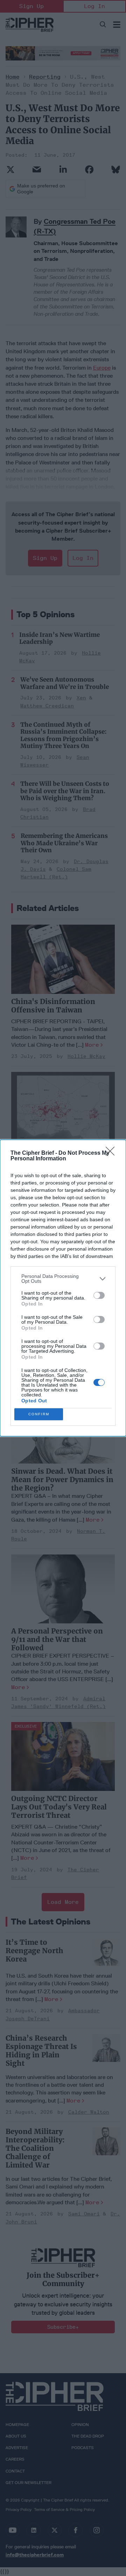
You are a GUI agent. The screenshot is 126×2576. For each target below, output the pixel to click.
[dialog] (63, 1288)
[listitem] (63, 1279)
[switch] (99, 1295)
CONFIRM (39, 1414)
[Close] (112, 1153)
